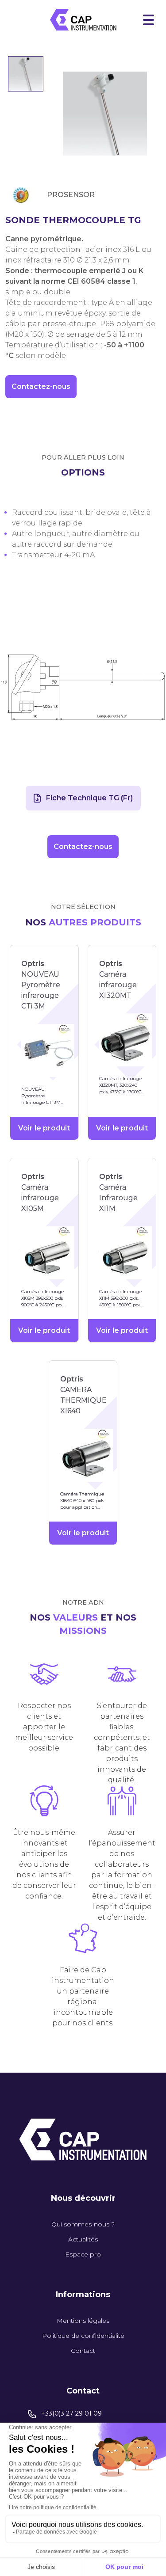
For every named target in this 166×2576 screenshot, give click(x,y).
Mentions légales (83, 2321)
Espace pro (83, 2254)
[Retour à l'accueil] (83, 20)
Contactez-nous (41, 386)
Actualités (83, 2239)
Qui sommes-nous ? (83, 2224)
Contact (83, 2351)
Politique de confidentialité (83, 2336)
